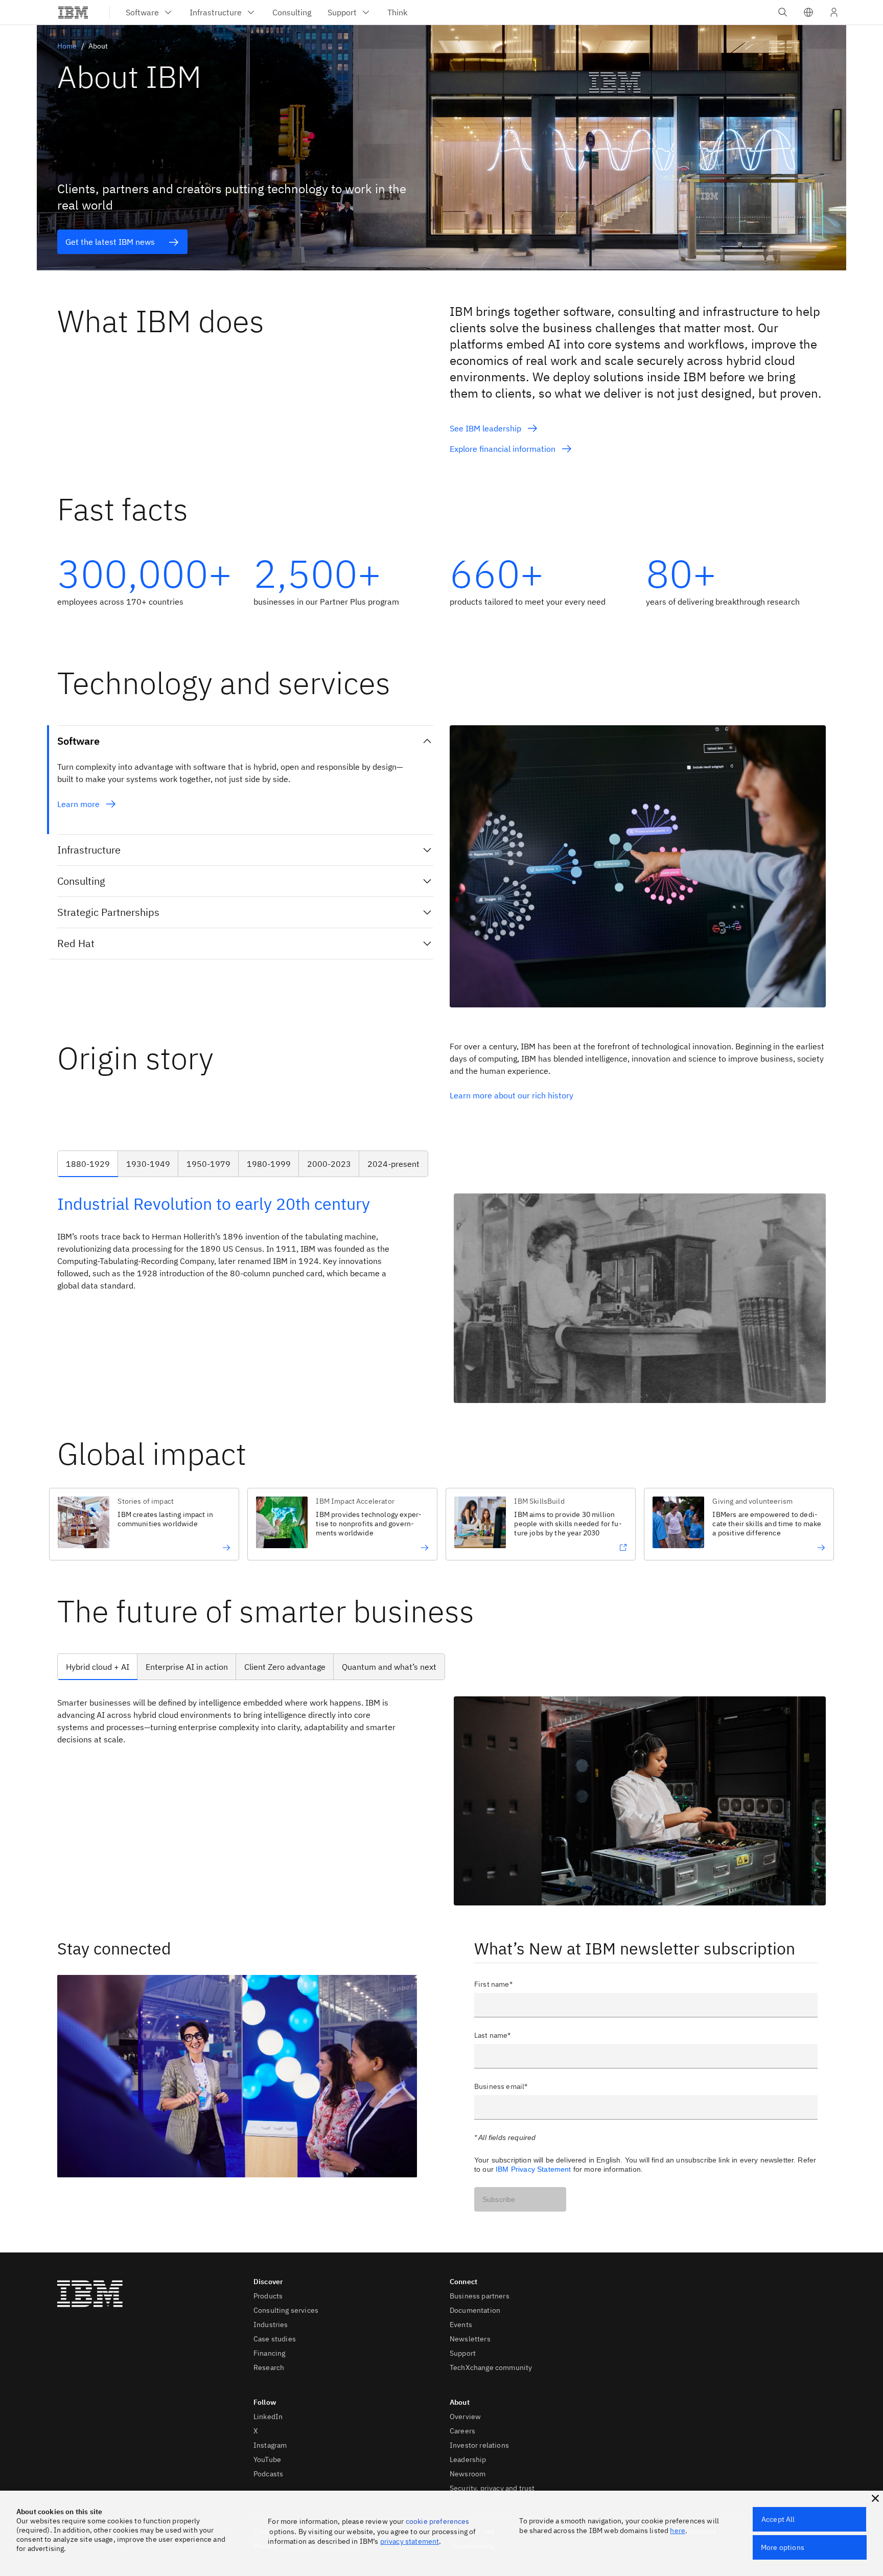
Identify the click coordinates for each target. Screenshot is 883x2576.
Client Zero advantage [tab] (285, 1667)
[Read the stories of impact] (174, 1548)
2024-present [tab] (393, 1164)
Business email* (501, 2086)
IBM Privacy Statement (533, 2169)
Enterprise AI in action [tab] (187, 1667)
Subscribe (499, 2199)
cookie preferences (438, 2521)
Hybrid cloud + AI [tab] (98, 1667)
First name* (493, 1984)
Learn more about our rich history (513, 1095)
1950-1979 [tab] (208, 1164)
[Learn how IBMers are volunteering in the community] (769, 1548)
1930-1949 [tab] (148, 1164)
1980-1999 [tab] (269, 1164)
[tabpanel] (441, 1298)
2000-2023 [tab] (329, 1164)
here (678, 2531)
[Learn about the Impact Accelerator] (372, 1548)
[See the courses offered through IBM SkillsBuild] (571, 1548)
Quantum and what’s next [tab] (389, 1667)
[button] (808, 12)
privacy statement (410, 2541)
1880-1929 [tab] (88, 1164)
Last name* (493, 2035)
